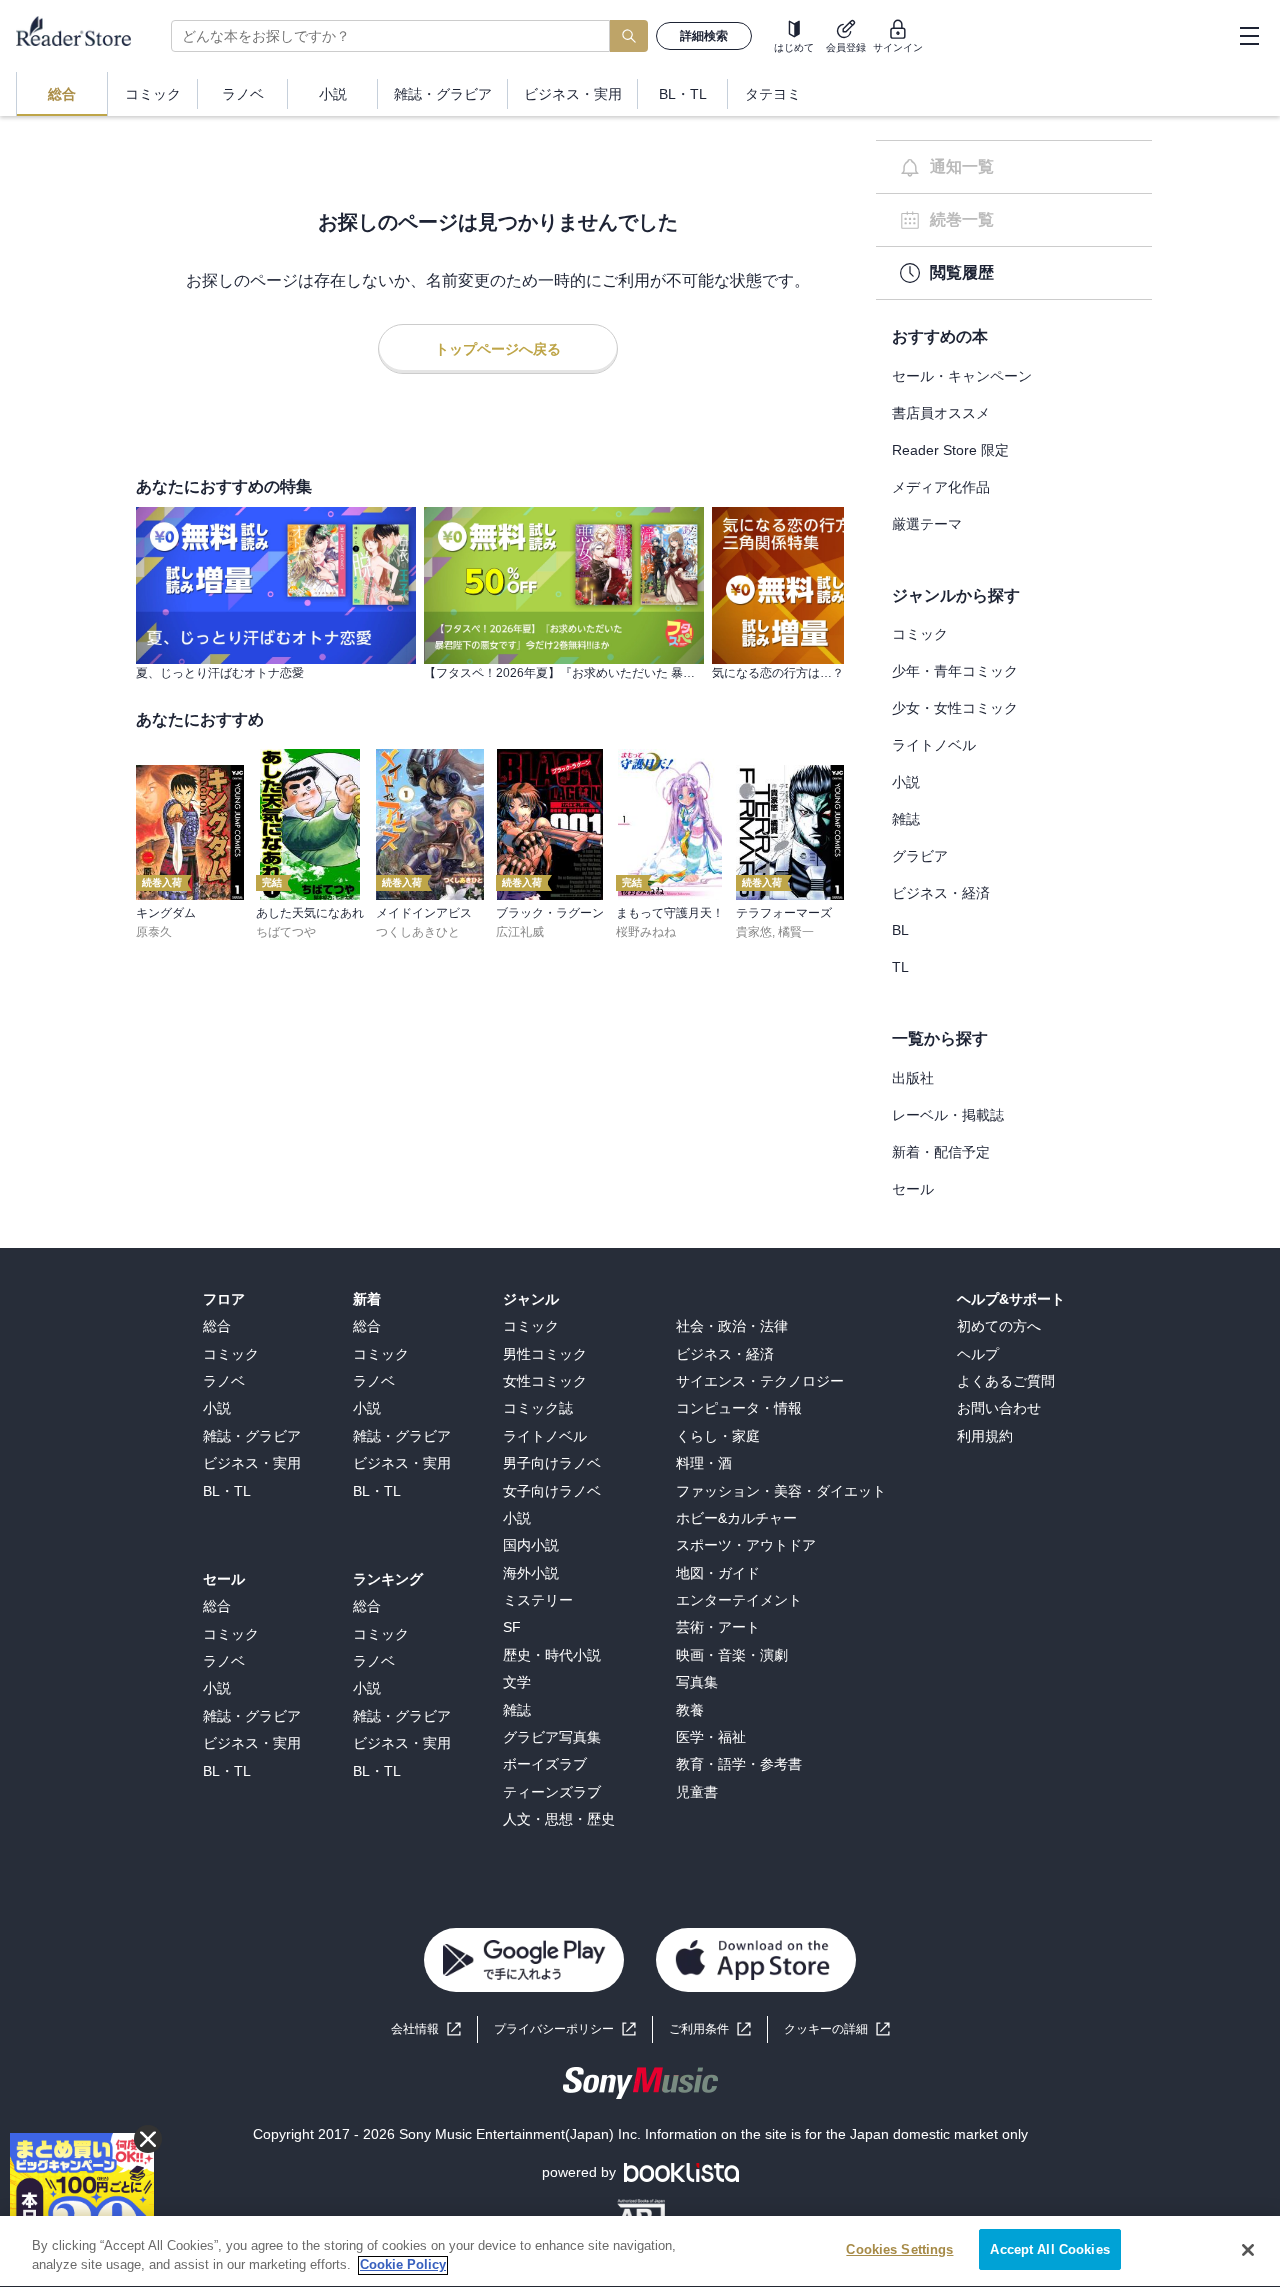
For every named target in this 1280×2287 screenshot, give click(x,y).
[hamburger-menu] (1249, 36)
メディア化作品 (941, 487)
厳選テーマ (927, 524)
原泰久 (154, 932)
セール (913, 1189)
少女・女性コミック (955, 708)
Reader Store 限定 (950, 450)
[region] (640, 2251)
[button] (837, 2029)
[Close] (1248, 2250)
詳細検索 (704, 36)
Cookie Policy (403, 2265)
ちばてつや (286, 932)
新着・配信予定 (941, 1152)
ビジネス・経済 (941, 893)
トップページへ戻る (498, 349)
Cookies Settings (899, 2249)
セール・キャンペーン (962, 376)
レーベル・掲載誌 (948, 1115)
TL (900, 967)
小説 (906, 782)
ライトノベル (934, 745)
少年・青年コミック (955, 671)
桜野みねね (646, 932)
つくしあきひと (418, 932)
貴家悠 (754, 932)
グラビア (920, 856)
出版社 (913, 1078)
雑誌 (906, 819)
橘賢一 (796, 932)
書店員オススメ (941, 413)
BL (900, 930)
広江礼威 (520, 932)
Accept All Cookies (1049, 2249)
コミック (920, 634)
